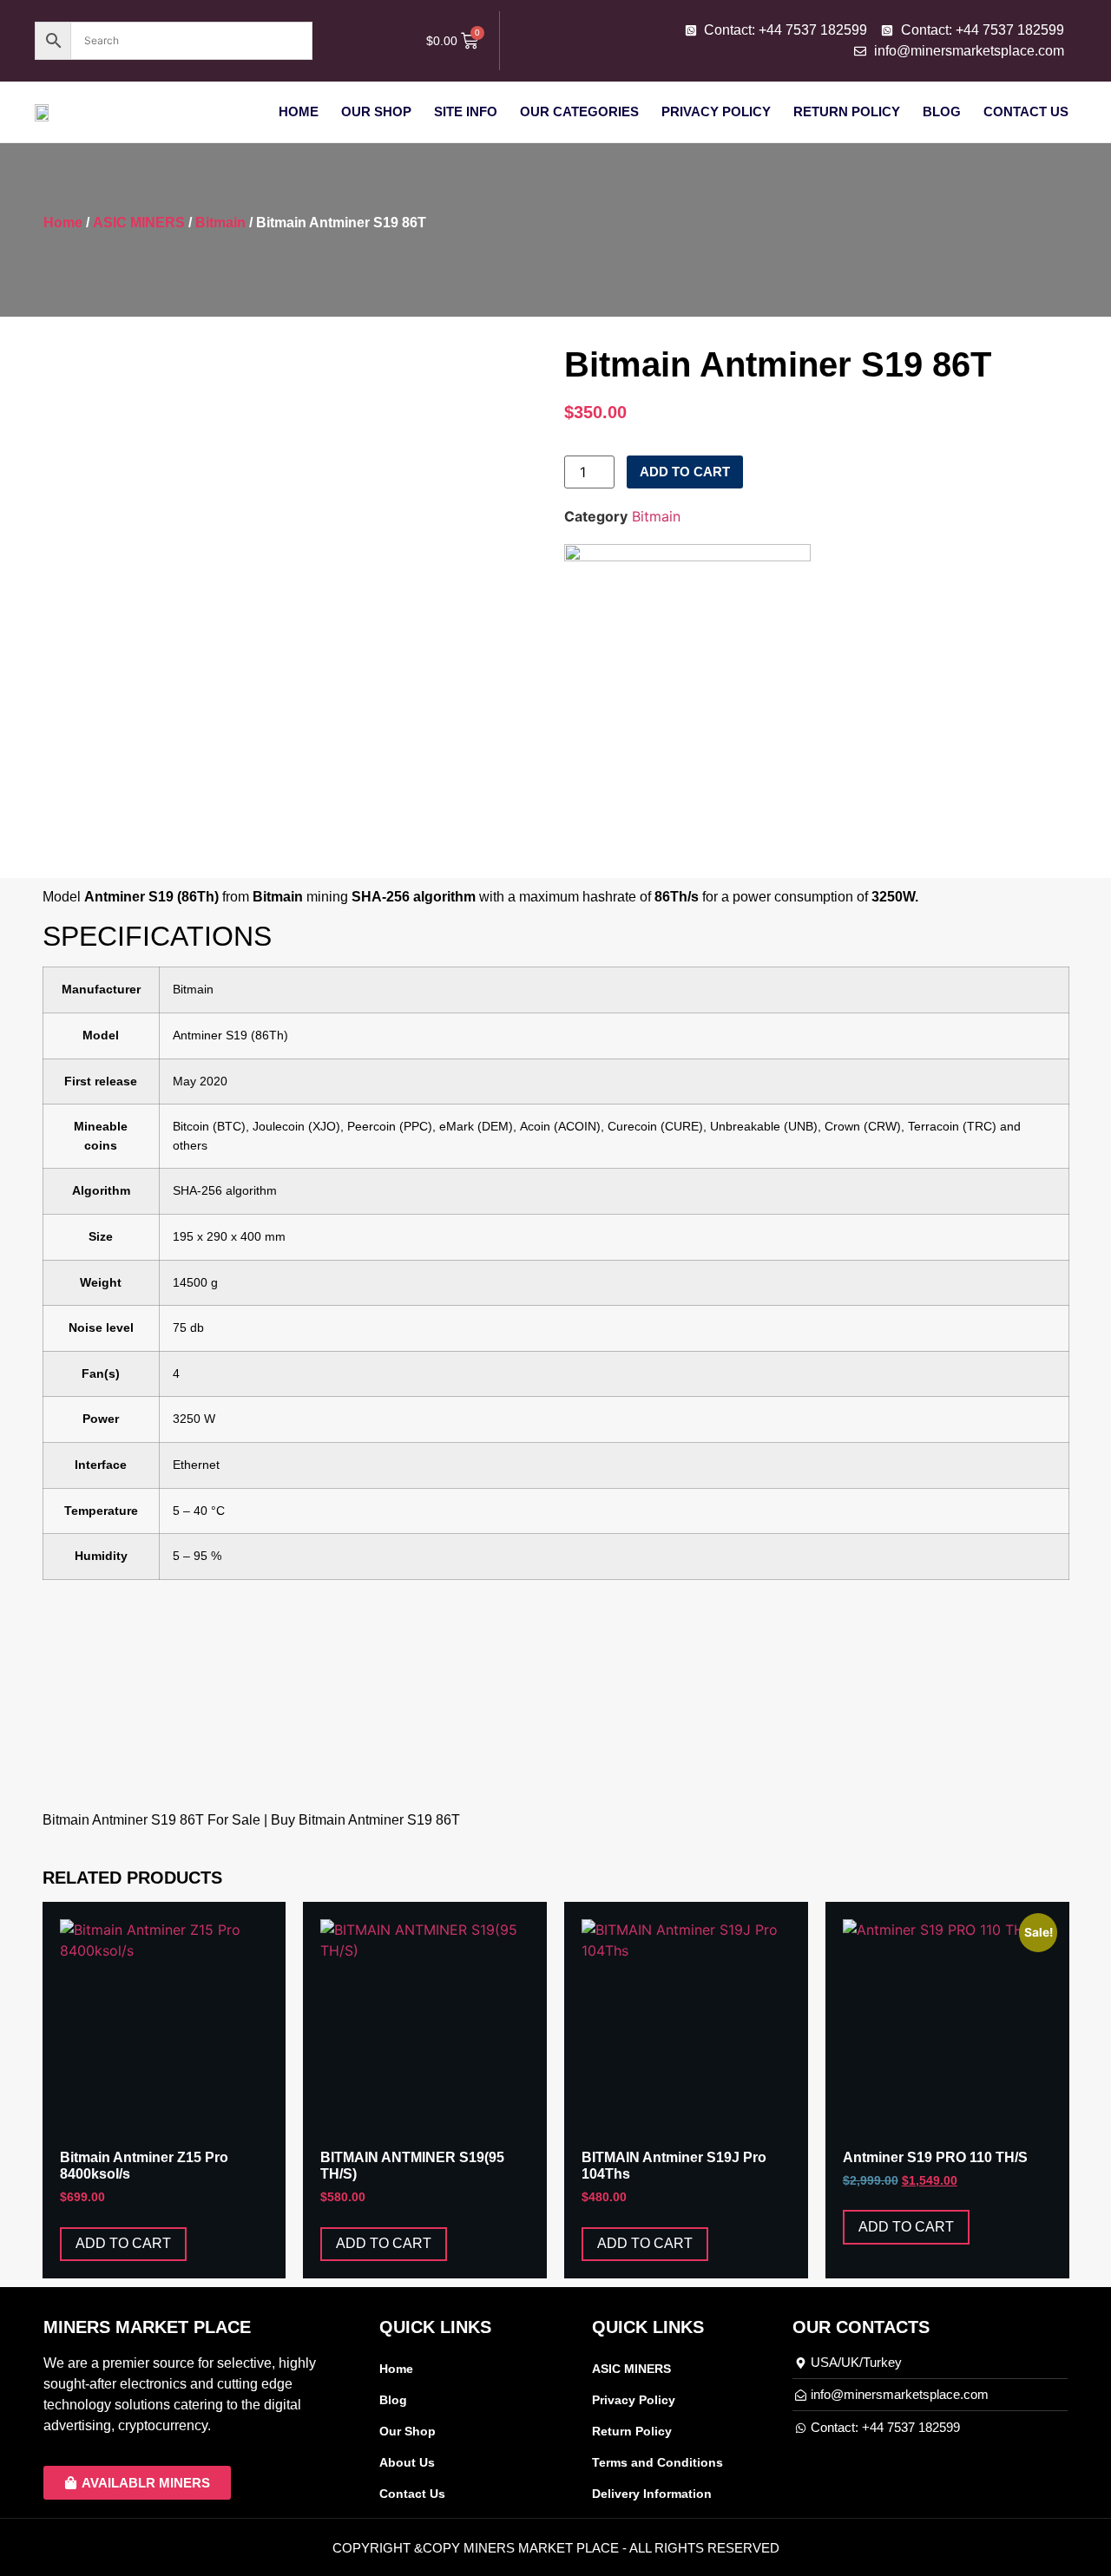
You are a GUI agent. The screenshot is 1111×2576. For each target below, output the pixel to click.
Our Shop (376, 111)
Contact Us (1026, 111)
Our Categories (579, 111)
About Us (407, 2462)
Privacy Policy (716, 111)
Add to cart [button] (123, 2243)
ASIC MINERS (139, 223)
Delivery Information (652, 2494)
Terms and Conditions (657, 2462)
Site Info (466, 111)
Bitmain (220, 223)
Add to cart (685, 472)
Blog (942, 111)
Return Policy (847, 111)
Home (299, 111)
